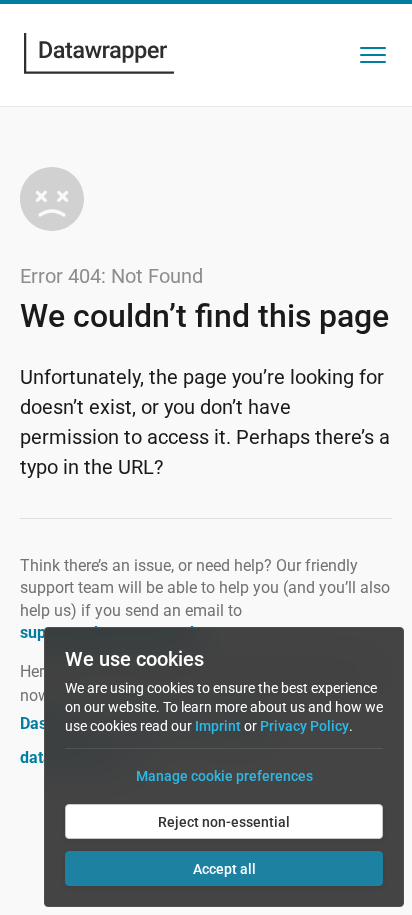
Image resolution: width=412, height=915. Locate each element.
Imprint (218, 726)
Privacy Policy (304, 726)
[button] (373, 55)
